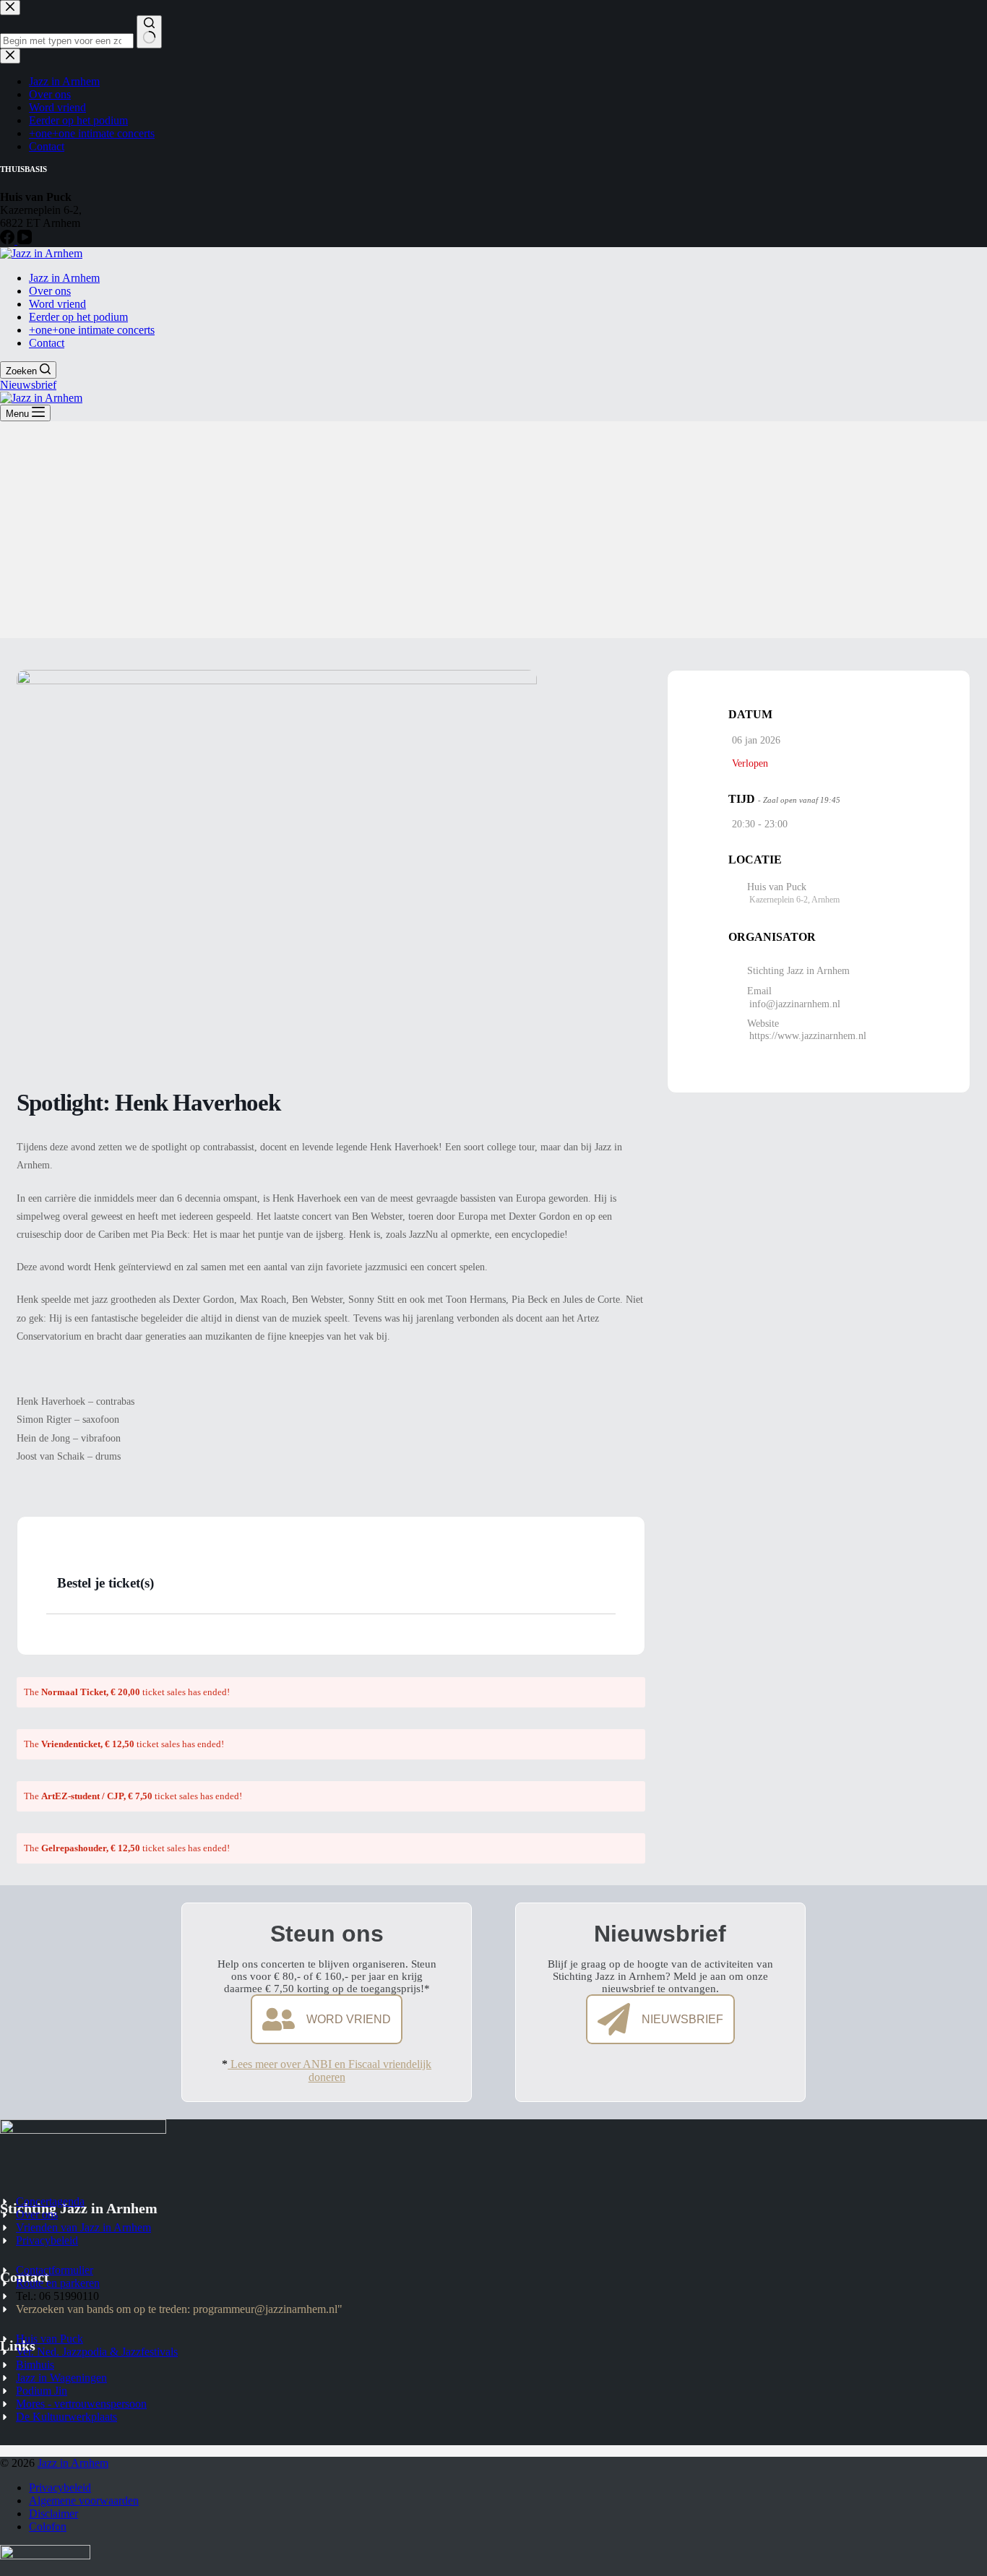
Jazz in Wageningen (61, 2378)
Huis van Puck (49, 2339)
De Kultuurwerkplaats (66, 2417)
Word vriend (57, 304)
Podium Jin (42, 2391)
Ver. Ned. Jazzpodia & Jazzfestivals (97, 2352)
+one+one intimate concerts (92, 330)
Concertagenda (50, 2201)
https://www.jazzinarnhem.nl (808, 1035)
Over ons (50, 291)
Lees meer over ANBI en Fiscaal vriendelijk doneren (329, 2071)
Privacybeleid (47, 2240)
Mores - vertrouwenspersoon (81, 2404)
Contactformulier (55, 2270)
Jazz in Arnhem (64, 278)
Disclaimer (53, 2513)
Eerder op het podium (78, 317)
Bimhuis (35, 2365)
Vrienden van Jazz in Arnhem (83, 2227)
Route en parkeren (58, 2283)
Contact (47, 343)
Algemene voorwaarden (84, 2500)
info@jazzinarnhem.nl (795, 1003)
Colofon (48, 2527)
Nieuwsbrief (28, 385)
